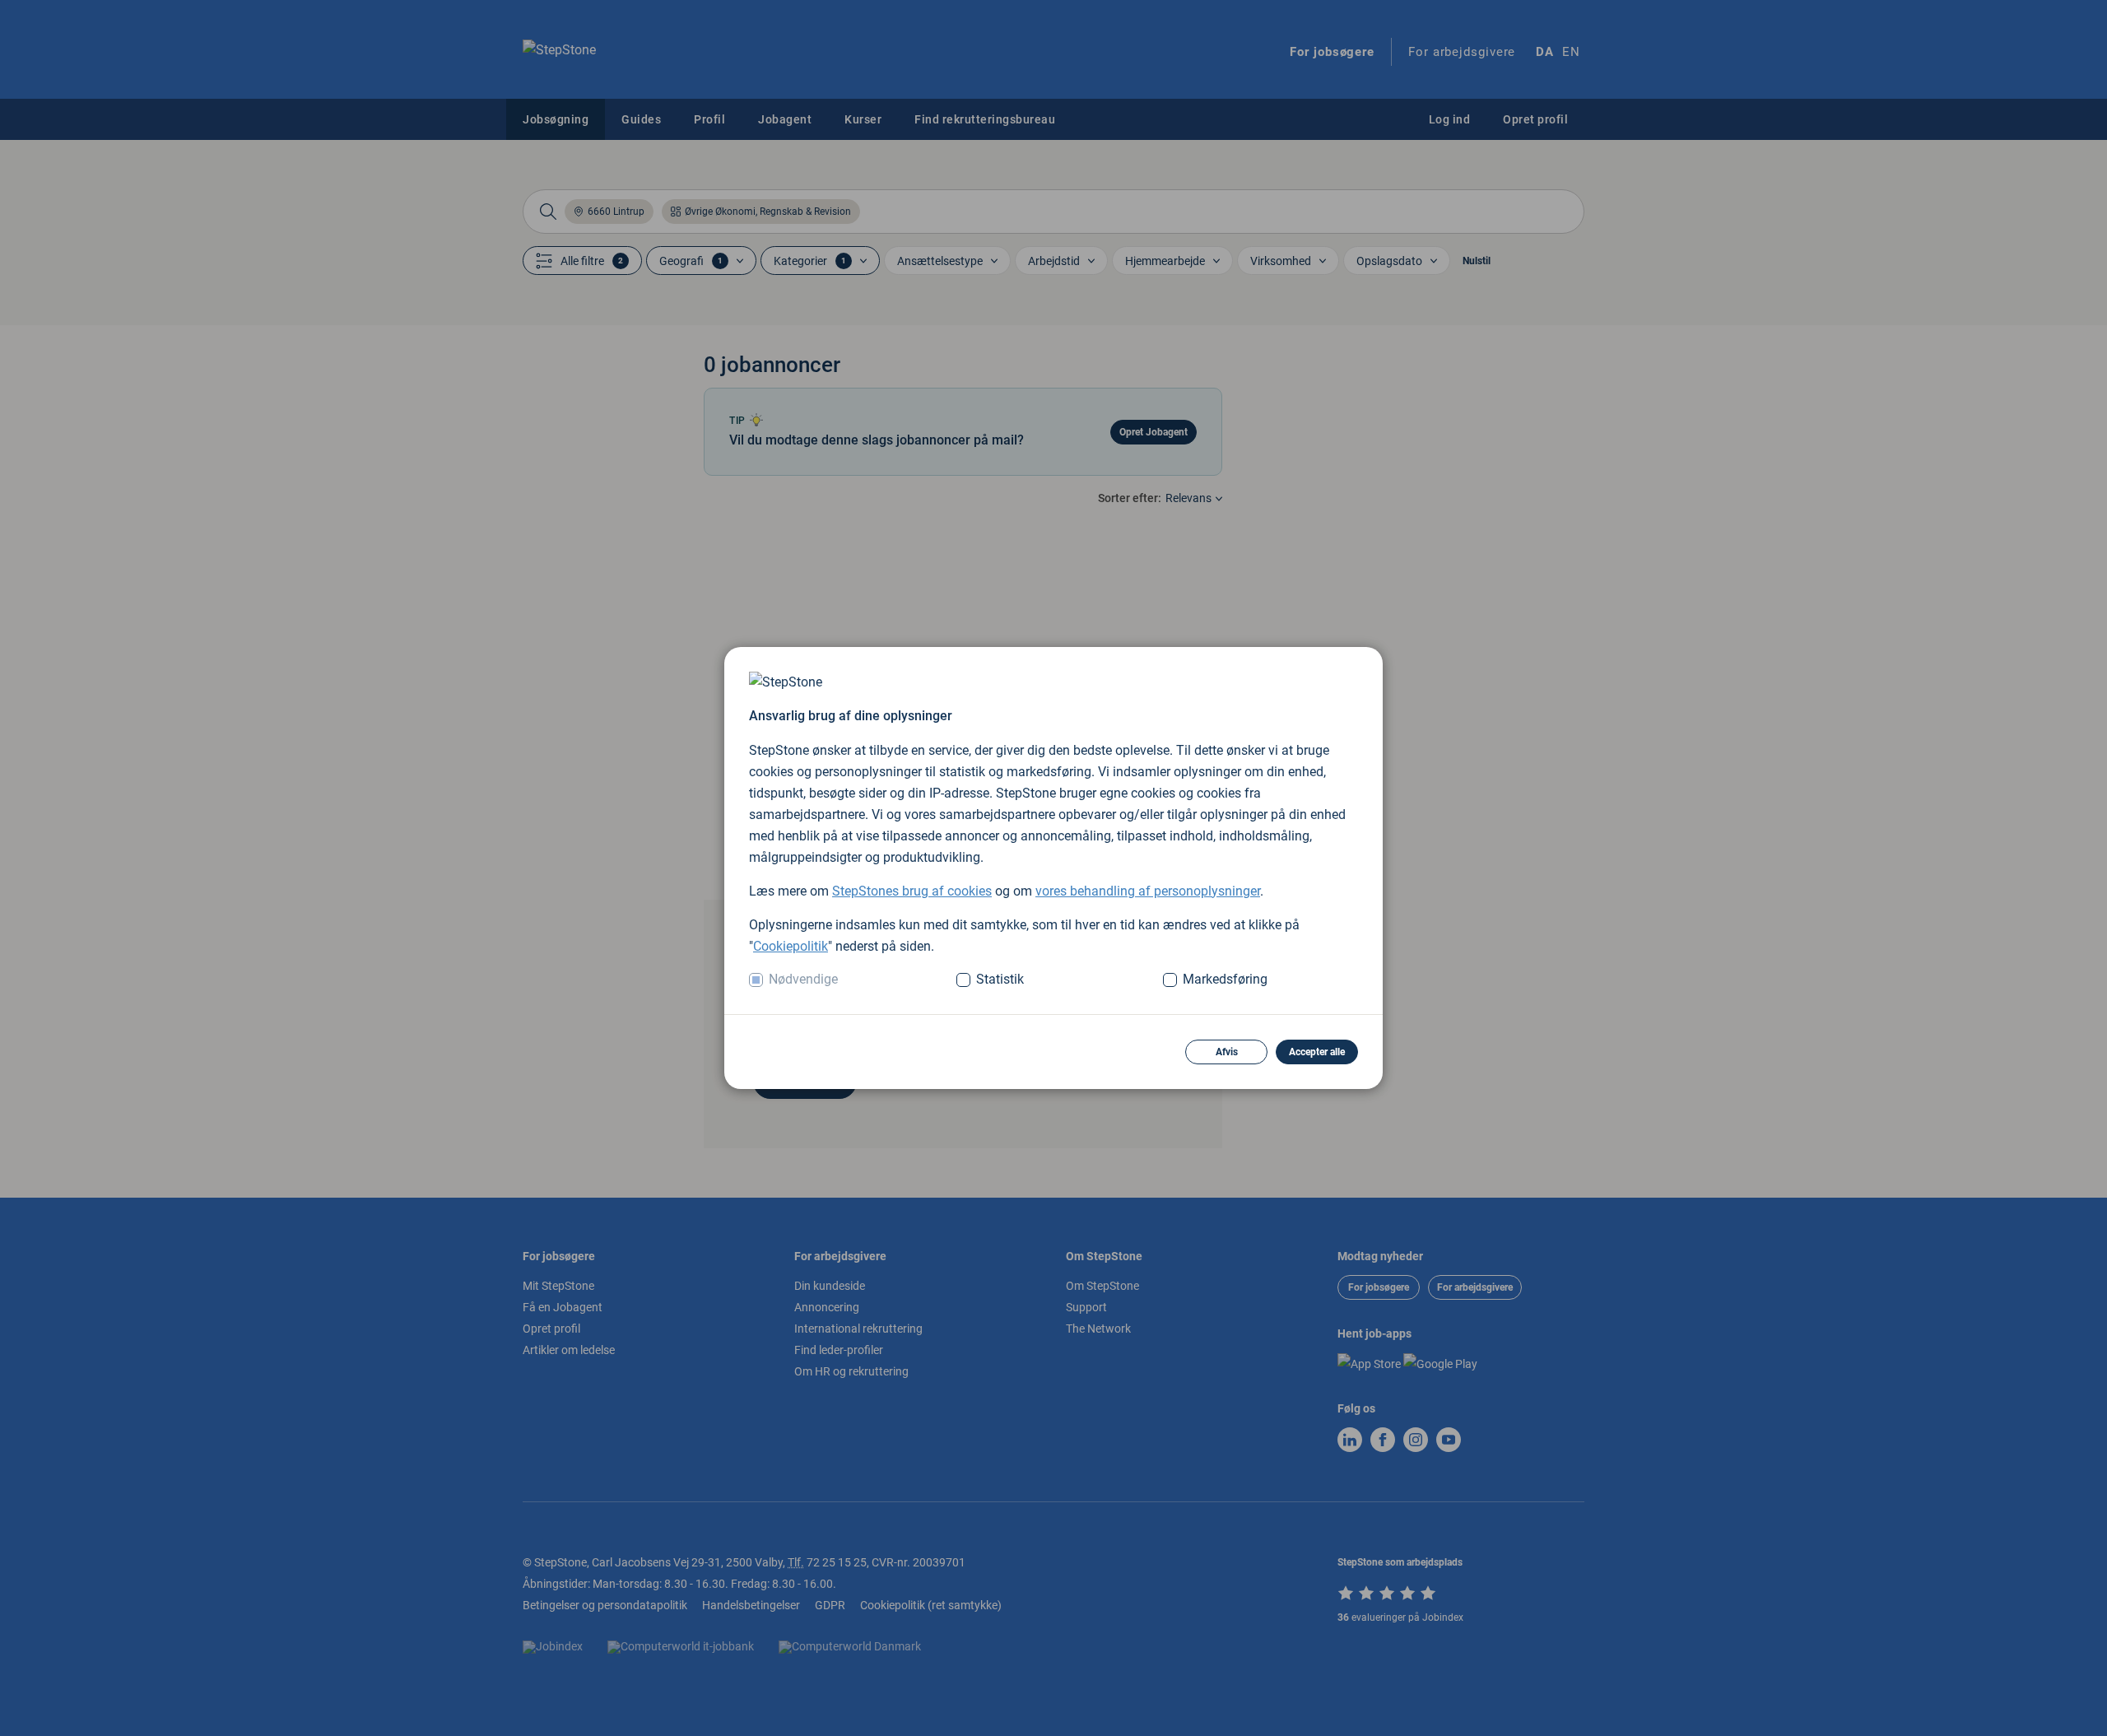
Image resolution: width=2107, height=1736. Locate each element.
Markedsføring (1225, 979)
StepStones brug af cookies (912, 891)
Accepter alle (1317, 1052)
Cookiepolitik (791, 946)
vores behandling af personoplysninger (1148, 891)
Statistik (1000, 979)
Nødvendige (803, 979)
